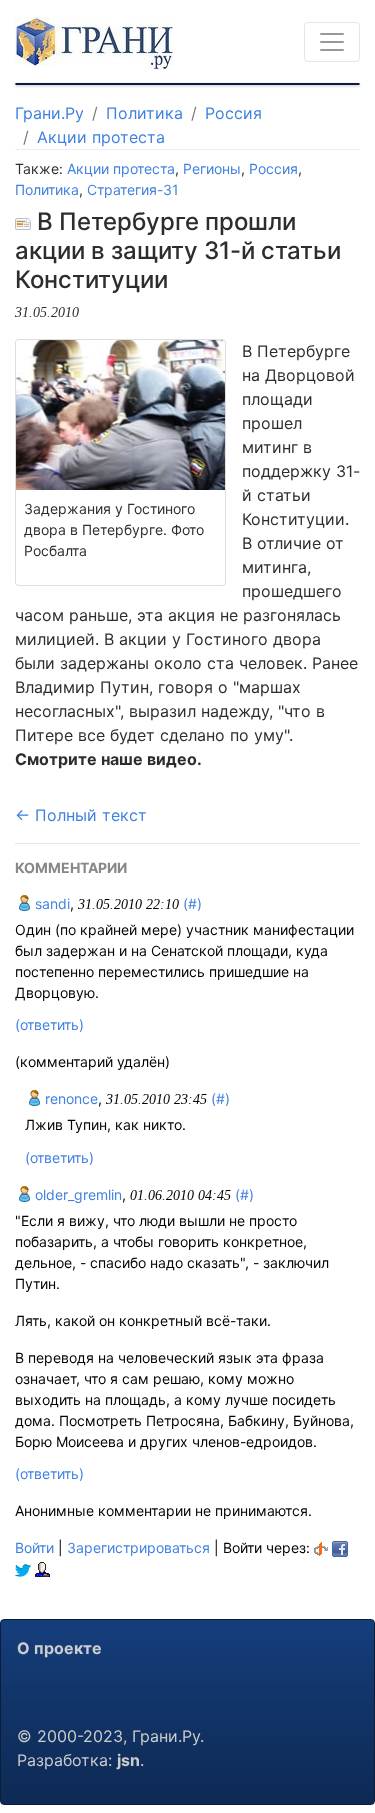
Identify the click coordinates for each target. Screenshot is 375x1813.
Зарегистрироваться (138, 1547)
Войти (34, 1547)
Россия (233, 113)
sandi (50, 903)
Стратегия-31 (133, 189)
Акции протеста (101, 137)
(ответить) (49, 1024)
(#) (192, 903)
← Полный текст (81, 815)
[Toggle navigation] (332, 42)
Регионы (212, 168)
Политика (144, 113)
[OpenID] (321, 1547)
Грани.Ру (49, 113)
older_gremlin (76, 1194)
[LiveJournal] (42, 1568)
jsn (128, 1760)
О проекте (59, 1648)
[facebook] (340, 1547)
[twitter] (23, 1568)
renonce (69, 1098)
